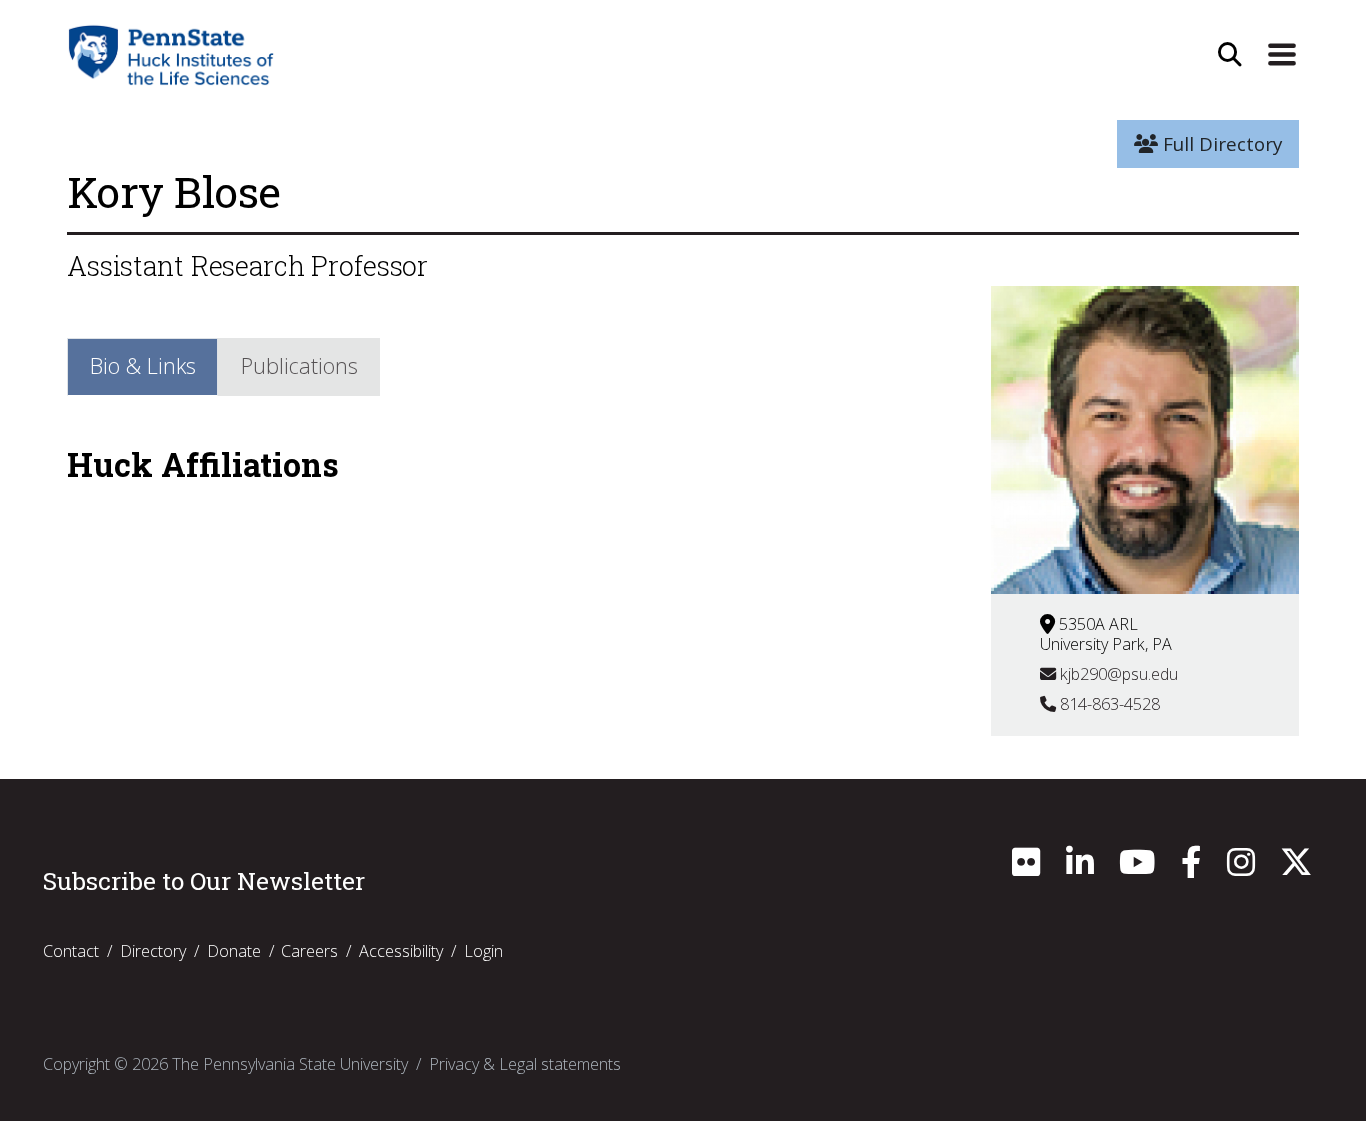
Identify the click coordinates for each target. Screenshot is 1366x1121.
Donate (234, 951)
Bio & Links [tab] (143, 365)
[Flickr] (1026, 868)
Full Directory (1220, 144)
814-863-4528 (1108, 704)
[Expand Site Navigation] (1282, 55)
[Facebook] (1191, 868)
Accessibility (401, 951)
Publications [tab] (299, 365)
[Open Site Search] (1230, 55)
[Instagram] (1241, 868)
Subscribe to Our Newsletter (204, 881)
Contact (71, 951)
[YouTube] (1137, 868)
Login (483, 951)
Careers (309, 951)
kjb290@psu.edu (1117, 674)
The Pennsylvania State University (290, 1064)
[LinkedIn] (1080, 868)
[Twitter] (1296, 868)
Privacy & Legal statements (525, 1064)
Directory (153, 951)
